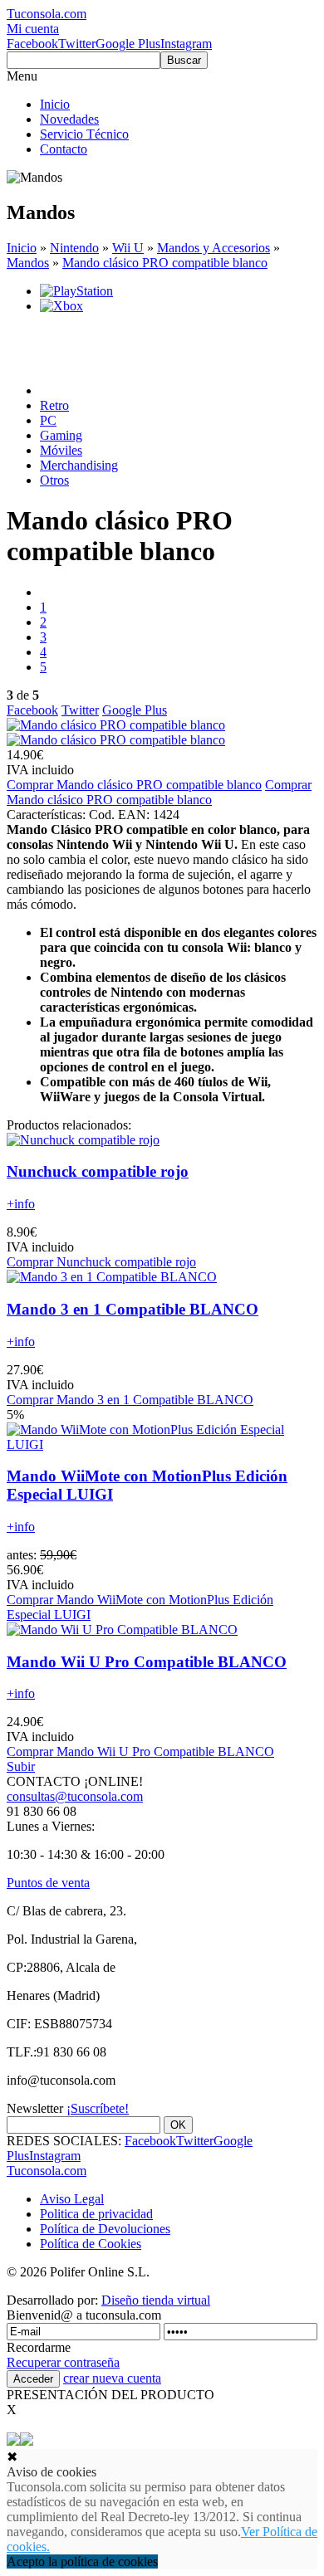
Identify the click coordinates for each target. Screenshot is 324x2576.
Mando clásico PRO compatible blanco (165, 263)
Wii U (128, 248)
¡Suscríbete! (98, 2108)
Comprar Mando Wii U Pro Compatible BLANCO (140, 1751)
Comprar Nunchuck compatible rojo (101, 1262)
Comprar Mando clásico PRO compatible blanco (134, 785)
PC (48, 420)
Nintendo (74, 248)
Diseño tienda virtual (156, 2300)
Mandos (28, 263)
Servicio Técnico (84, 134)
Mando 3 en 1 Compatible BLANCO (133, 1309)
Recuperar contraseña (63, 2362)
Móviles (61, 450)
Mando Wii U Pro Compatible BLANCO (147, 1662)
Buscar (184, 60)
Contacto (64, 149)
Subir (21, 1766)
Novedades (69, 119)
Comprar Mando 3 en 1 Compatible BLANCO (130, 1400)
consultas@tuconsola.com (75, 1796)
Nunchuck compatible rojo (98, 1171)
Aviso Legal (72, 2199)
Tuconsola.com (47, 2171)
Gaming (61, 435)
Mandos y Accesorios (214, 248)
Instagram (186, 44)
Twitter (77, 44)
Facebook (32, 44)
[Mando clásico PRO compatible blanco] (116, 725)
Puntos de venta (48, 1883)
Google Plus (128, 44)
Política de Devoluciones (105, 2229)
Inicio (55, 104)
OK (178, 2125)
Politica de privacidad (96, 2214)
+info (21, 1204)
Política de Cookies (91, 2244)
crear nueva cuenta (112, 2378)
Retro (54, 405)
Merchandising (79, 465)
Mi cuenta (33, 29)
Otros (54, 480)
